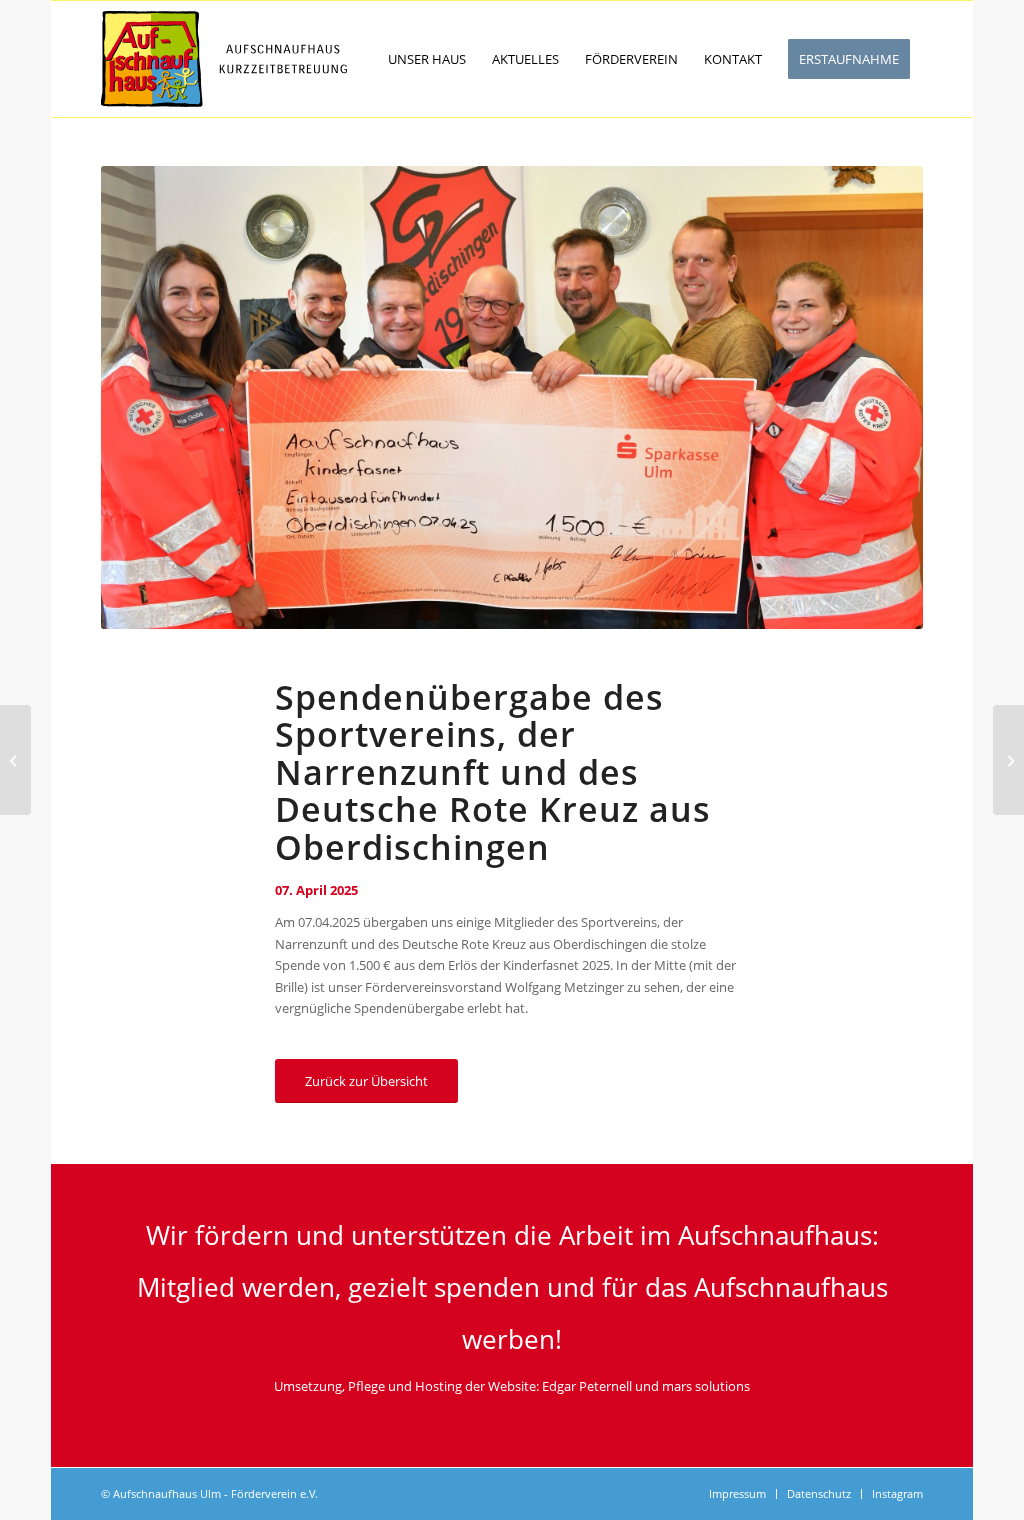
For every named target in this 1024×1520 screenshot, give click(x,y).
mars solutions (706, 1386)
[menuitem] (427, 59)
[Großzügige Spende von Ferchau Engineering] (15, 760)
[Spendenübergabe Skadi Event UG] (1008, 760)
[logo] (224, 59)
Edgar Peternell (587, 1386)
